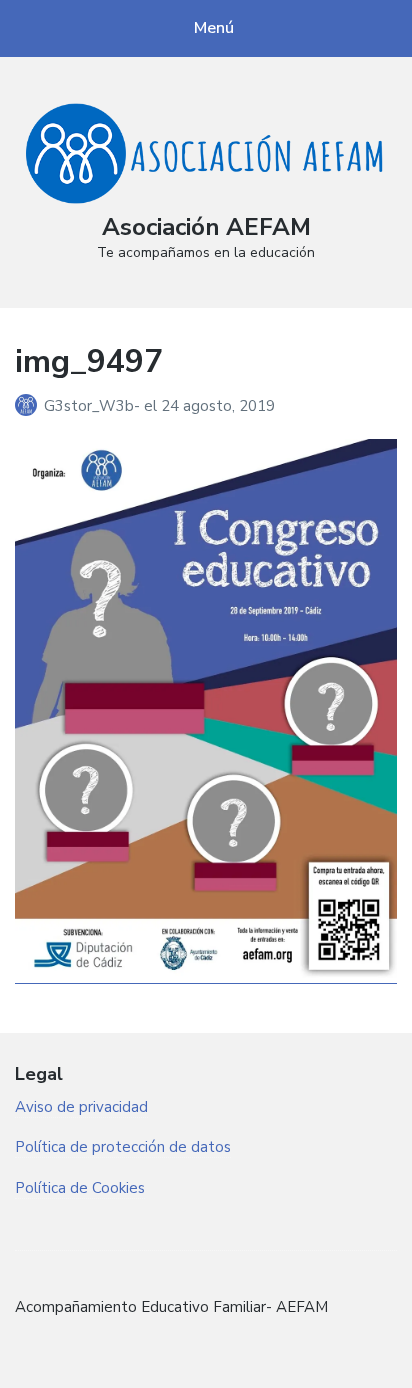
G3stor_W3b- (94, 406)
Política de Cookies (80, 1188)
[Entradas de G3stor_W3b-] (29, 406)
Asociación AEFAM (206, 227)
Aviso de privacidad (81, 1107)
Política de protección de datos (123, 1147)
